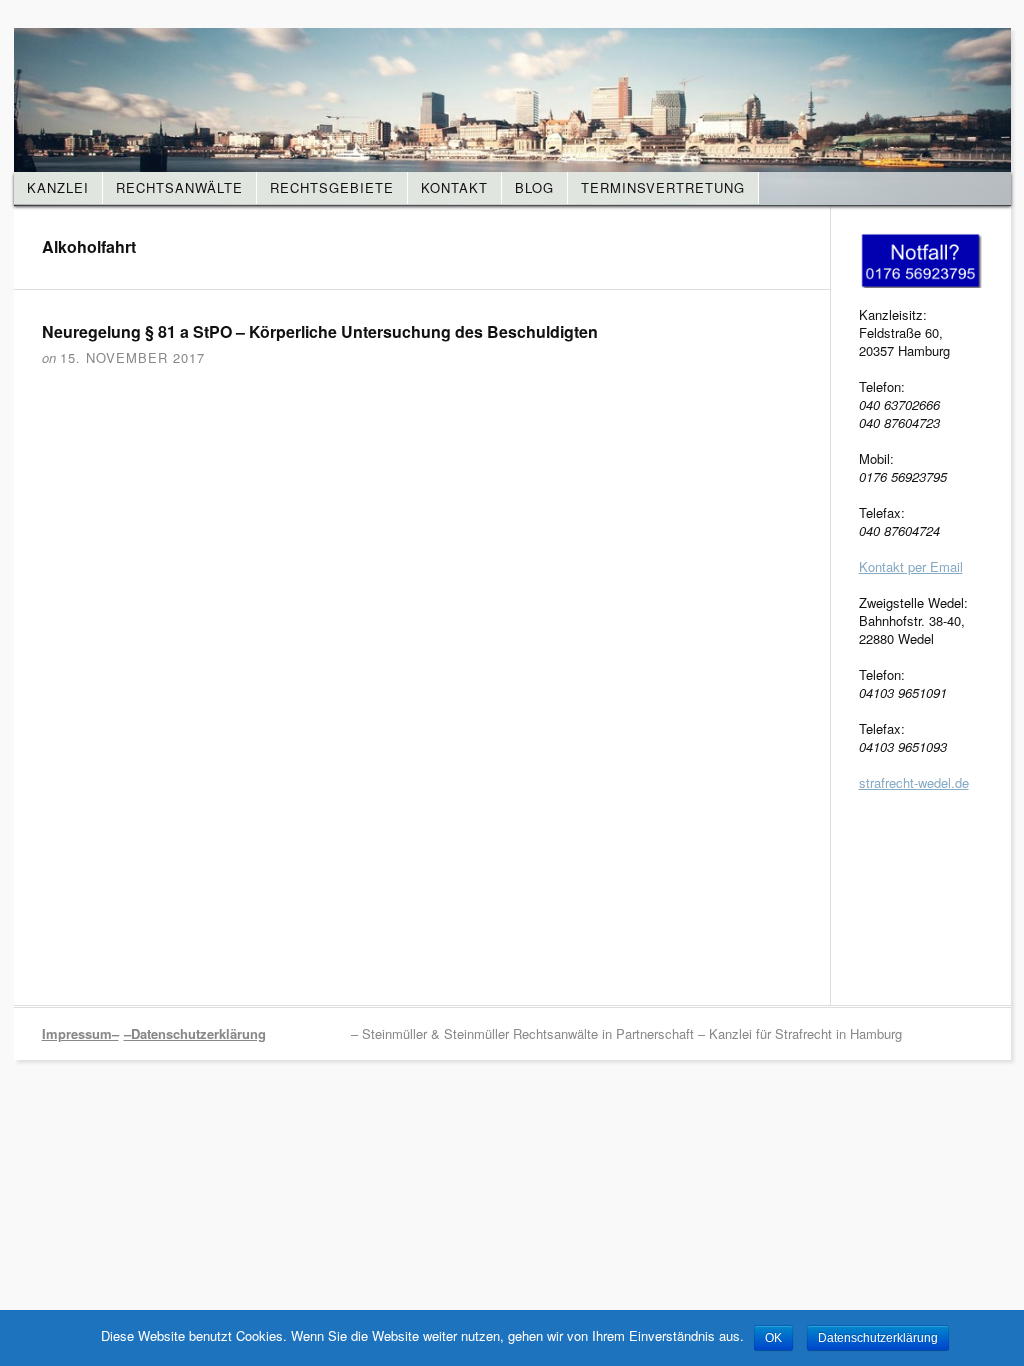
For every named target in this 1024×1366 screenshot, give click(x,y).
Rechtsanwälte (179, 187)
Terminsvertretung (663, 187)
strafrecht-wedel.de (914, 782)
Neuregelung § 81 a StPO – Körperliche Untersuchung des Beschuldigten (320, 331)
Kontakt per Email (911, 566)
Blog (534, 187)
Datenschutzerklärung (878, 1338)
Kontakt (454, 187)
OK (773, 1338)
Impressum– (80, 1033)
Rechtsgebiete (332, 187)
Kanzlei (58, 187)
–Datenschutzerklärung (195, 1033)
